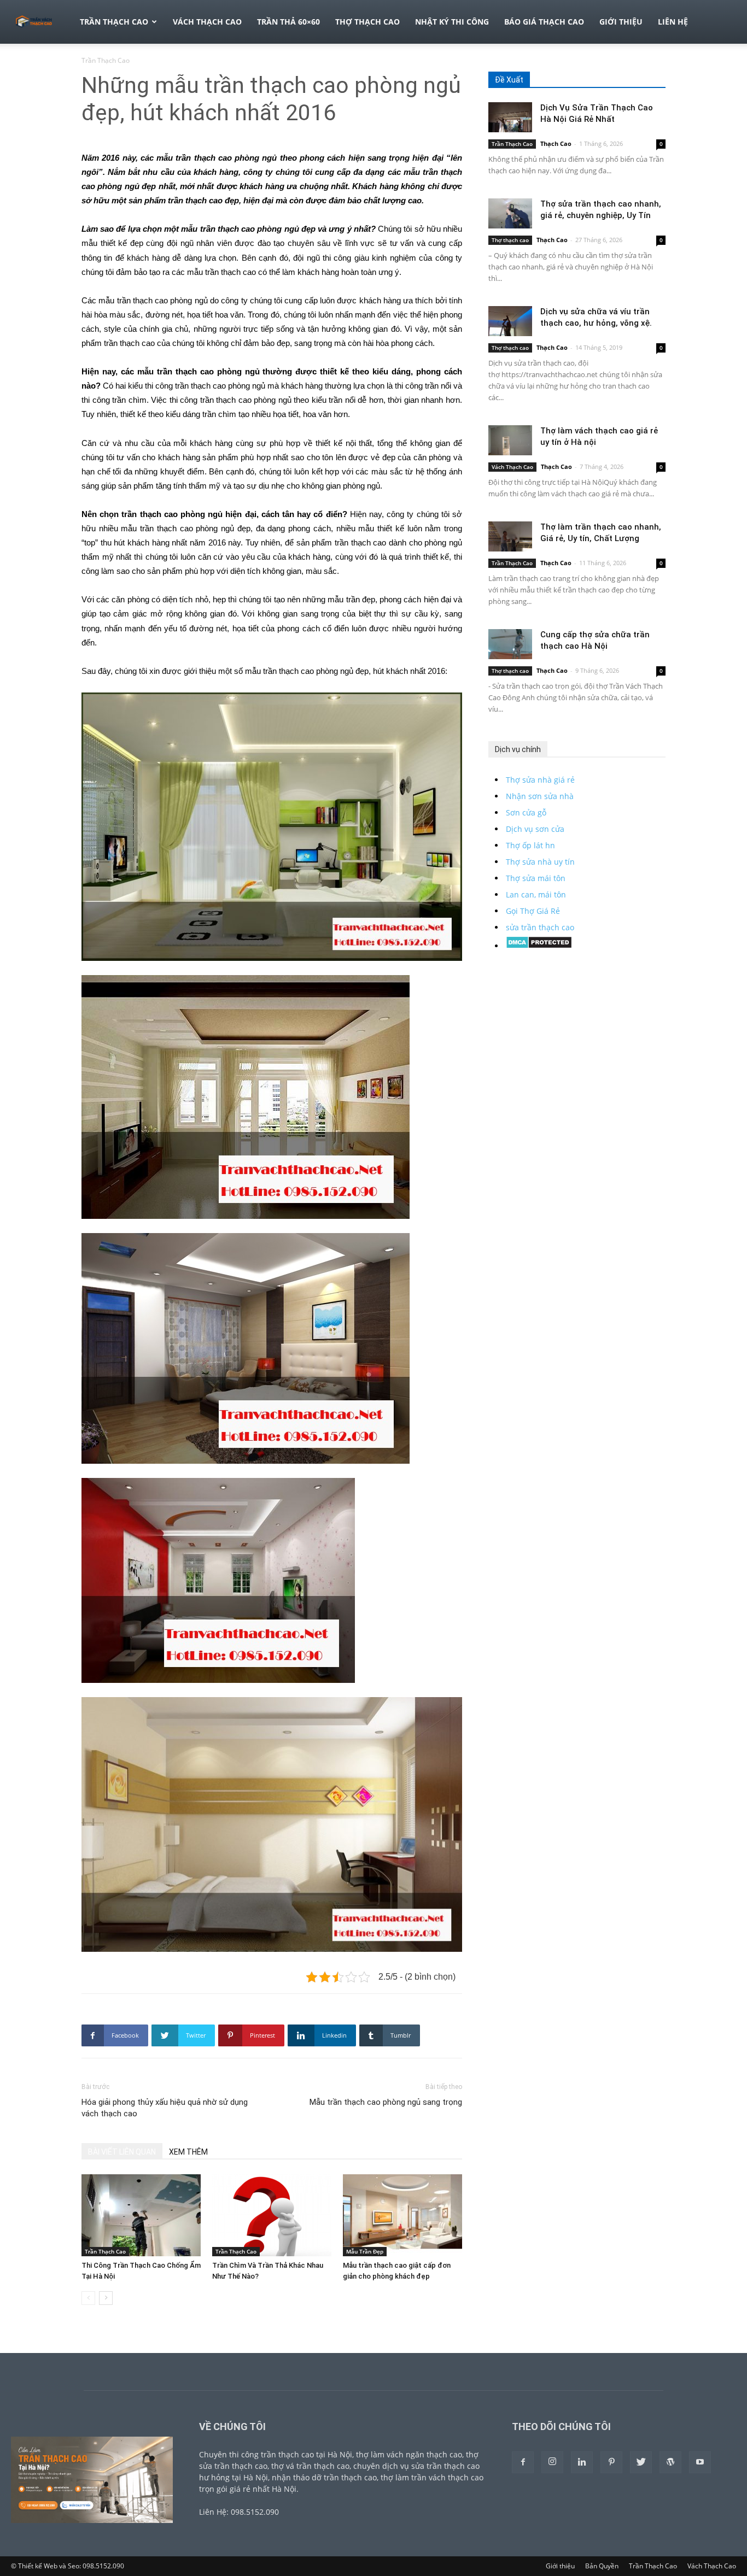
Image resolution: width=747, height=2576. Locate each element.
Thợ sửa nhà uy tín (540, 862)
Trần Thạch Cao (114, 22)
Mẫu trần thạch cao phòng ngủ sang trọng (386, 2102)
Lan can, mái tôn (536, 894)
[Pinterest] (611, 2462)
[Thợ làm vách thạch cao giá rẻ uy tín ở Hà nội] (510, 440)
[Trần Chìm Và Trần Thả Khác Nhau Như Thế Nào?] (272, 2215)
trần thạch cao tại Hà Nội (307, 2454)
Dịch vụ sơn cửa (535, 829)
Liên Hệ (673, 22)
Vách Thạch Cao (207, 22)
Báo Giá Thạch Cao (544, 22)
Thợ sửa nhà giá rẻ (540, 780)
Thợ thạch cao (367, 22)
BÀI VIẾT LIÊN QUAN (122, 2152)
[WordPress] (670, 2462)
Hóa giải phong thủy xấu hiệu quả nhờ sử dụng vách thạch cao (165, 2108)
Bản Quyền (602, 2566)
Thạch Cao (556, 143)
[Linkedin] (582, 2462)
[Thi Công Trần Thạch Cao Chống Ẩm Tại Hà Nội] (141, 2215)
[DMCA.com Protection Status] (539, 946)
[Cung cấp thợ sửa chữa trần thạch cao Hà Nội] (510, 644)
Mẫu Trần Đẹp (365, 2251)
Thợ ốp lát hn (530, 845)
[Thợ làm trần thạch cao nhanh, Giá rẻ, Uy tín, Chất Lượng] (510, 536)
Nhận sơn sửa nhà (540, 796)
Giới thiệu (621, 22)
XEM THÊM (188, 2152)
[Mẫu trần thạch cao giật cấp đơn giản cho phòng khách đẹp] (402, 2215)
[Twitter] (641, 2462)
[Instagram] (552, 2462)
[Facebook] (523, 2462)
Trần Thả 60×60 (288, 22)
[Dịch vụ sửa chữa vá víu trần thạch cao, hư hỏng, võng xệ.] (510, 321)
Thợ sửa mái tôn (536, 878)
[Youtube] (700, 2462)
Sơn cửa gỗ (526, 812)
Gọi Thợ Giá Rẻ (533, 911)
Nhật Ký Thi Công (452, 22)
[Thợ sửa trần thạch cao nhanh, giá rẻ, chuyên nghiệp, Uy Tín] (510, 213)
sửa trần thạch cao (540, 927)
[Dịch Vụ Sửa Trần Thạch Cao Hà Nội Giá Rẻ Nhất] (510, 117)
